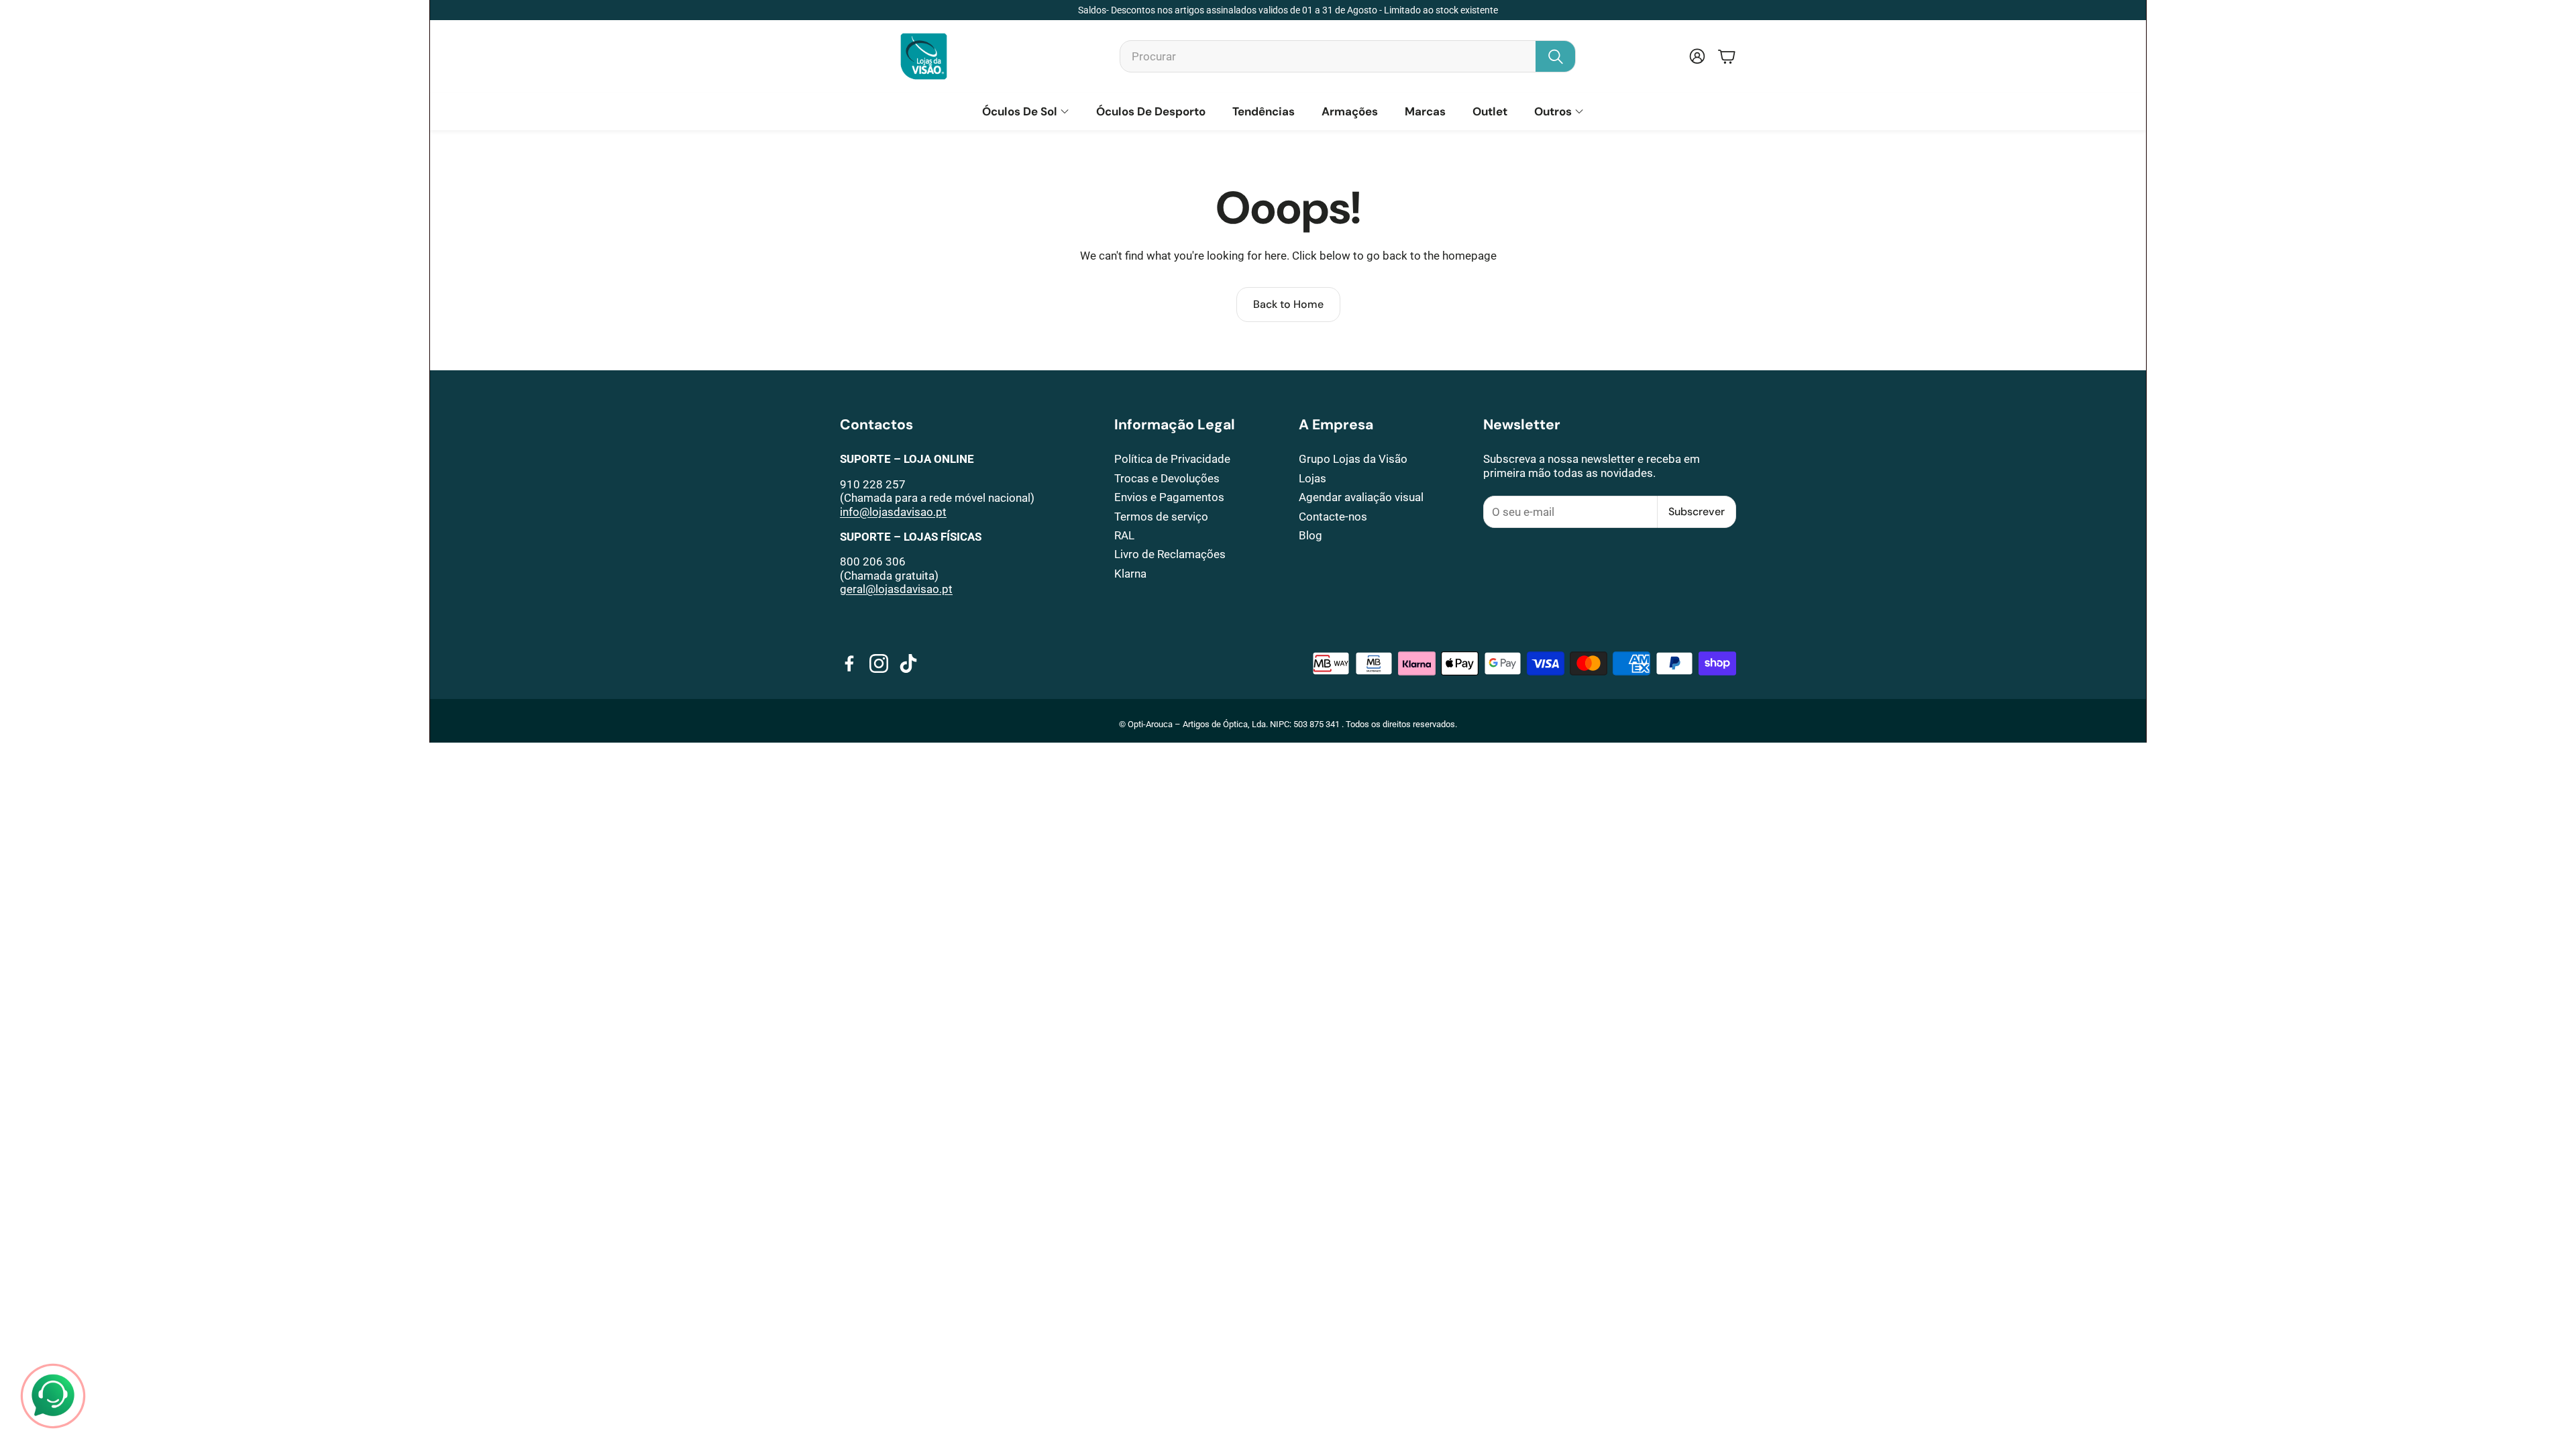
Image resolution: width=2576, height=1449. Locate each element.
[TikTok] (908, 663)
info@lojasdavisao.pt (893, 512)
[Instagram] (879, 663)
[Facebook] (849, 663)
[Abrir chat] (53, 1396)
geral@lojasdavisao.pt (896, 589)
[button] (1348, 56)
